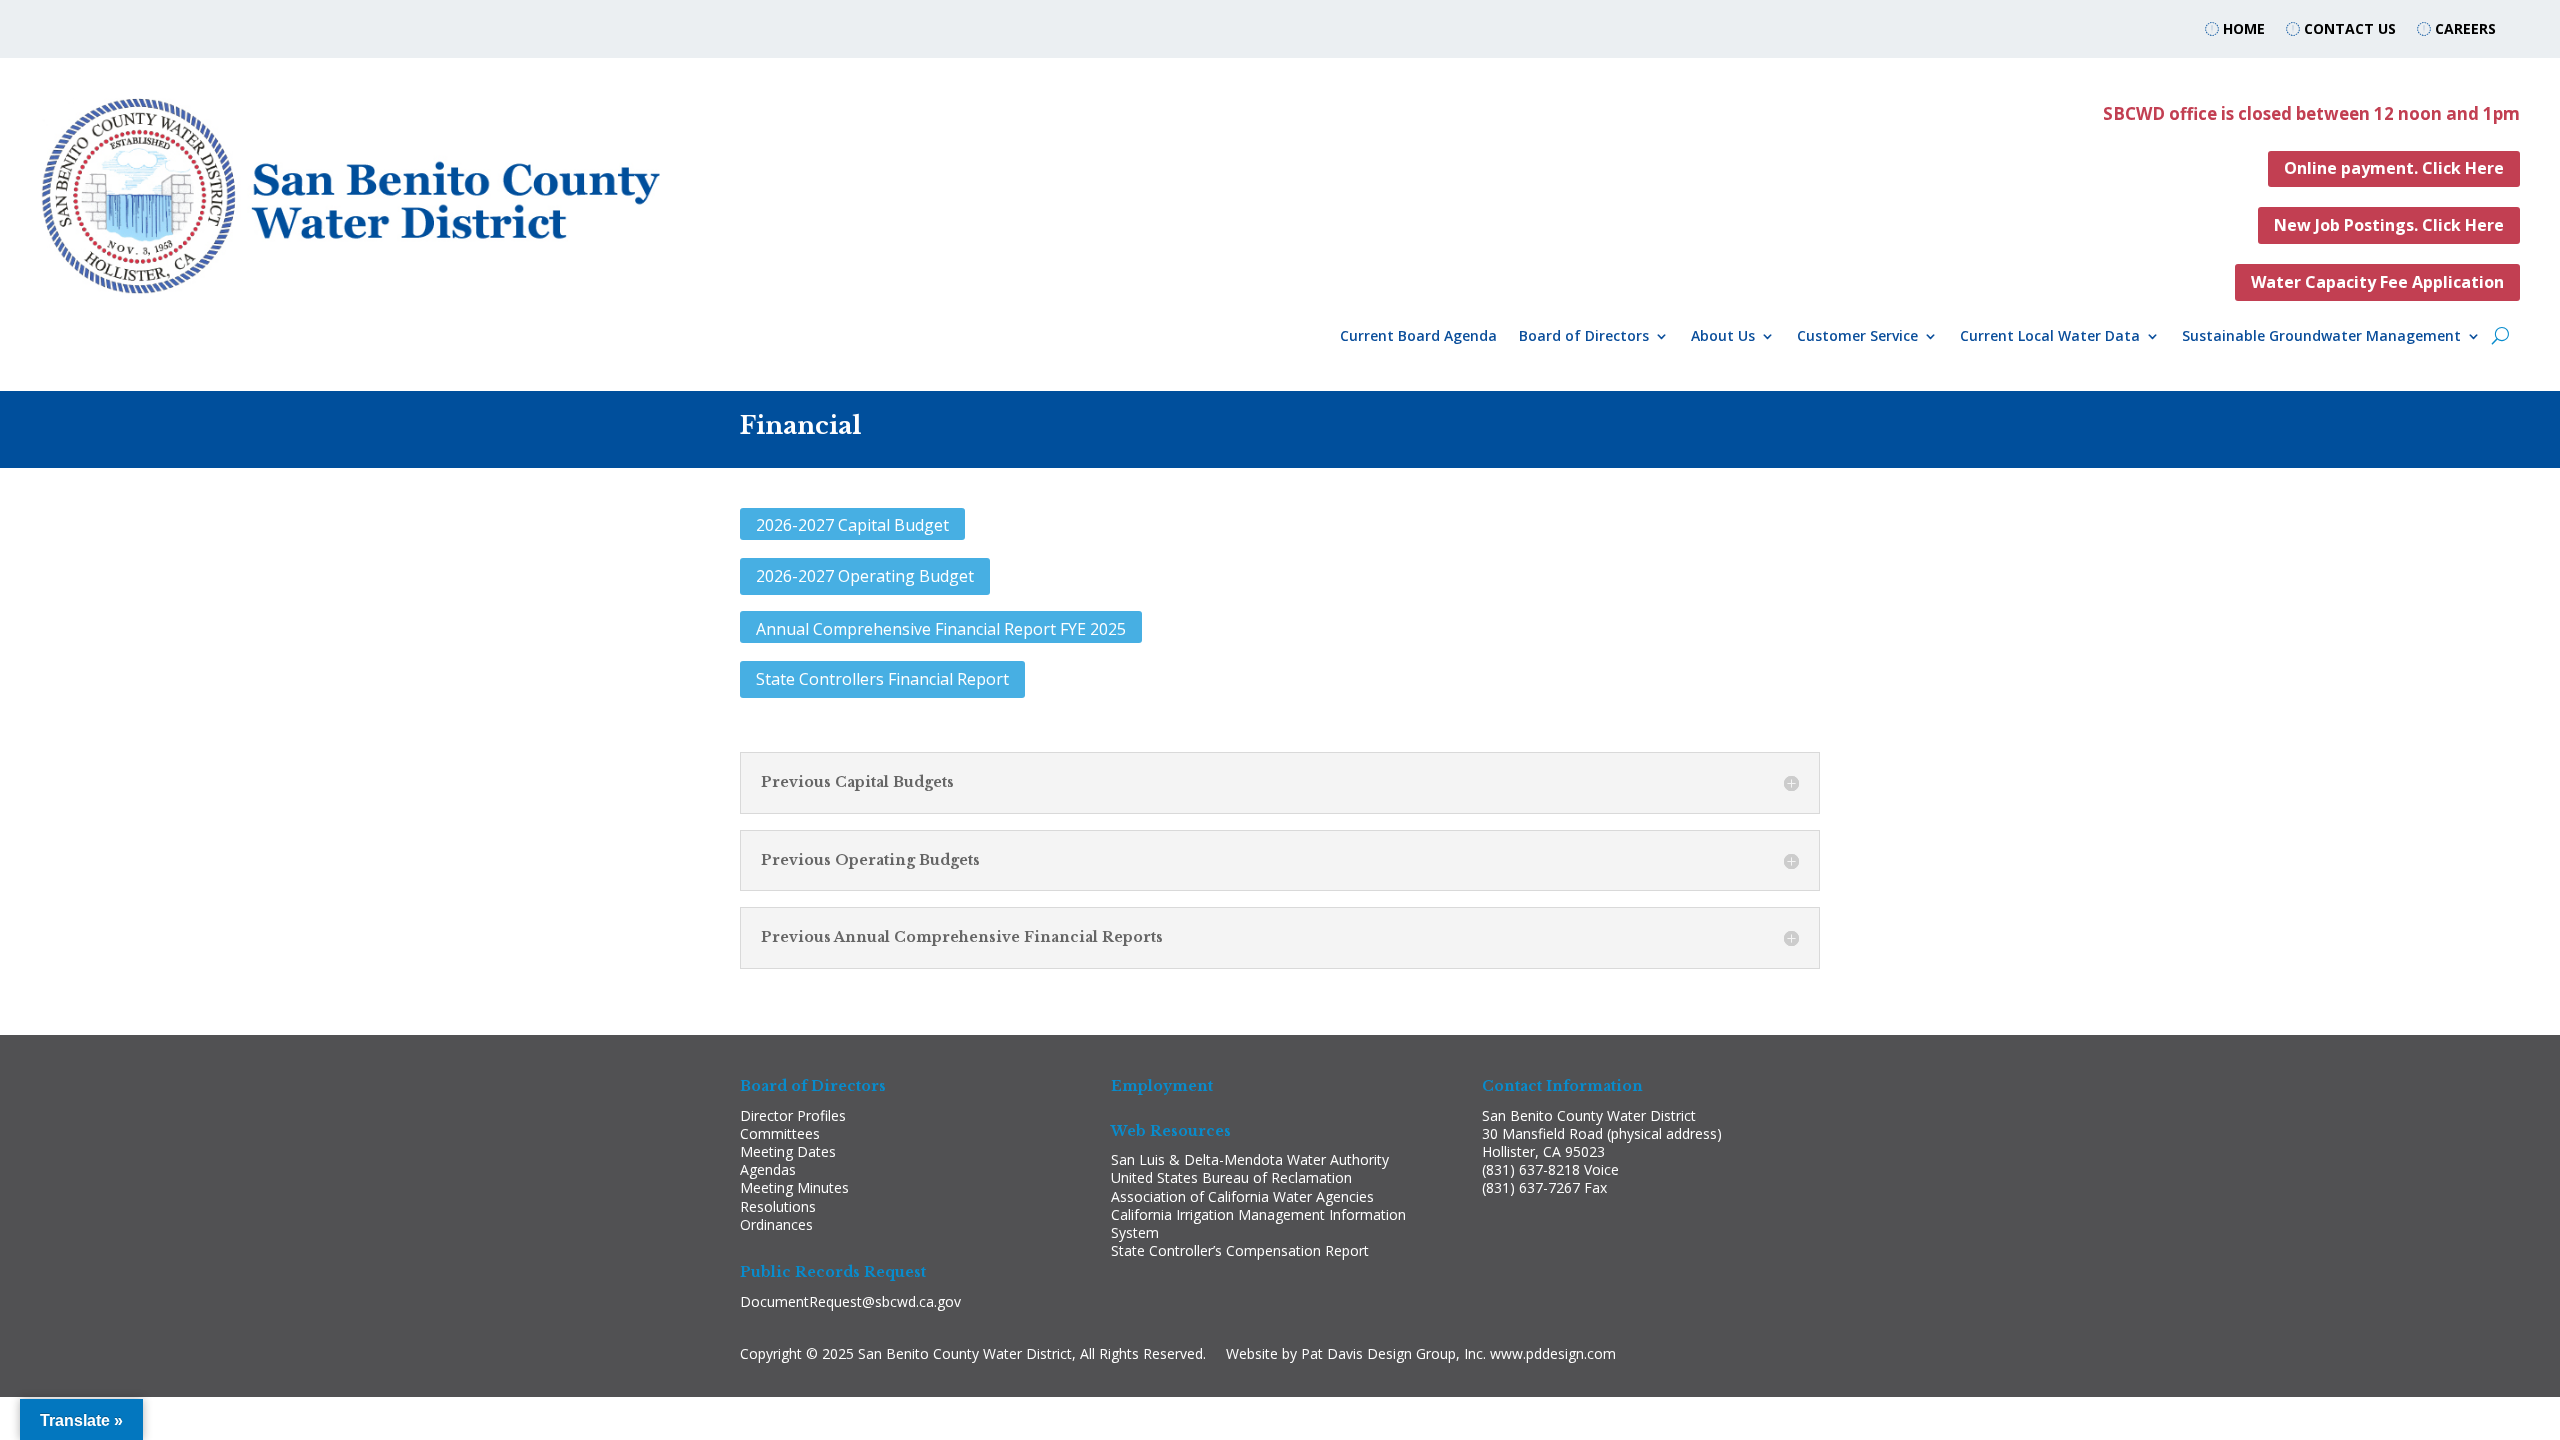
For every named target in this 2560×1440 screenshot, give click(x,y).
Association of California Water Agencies (1242, 1196)
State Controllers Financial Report (882, 679)
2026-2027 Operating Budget (865, 576)
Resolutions (778, 1206)
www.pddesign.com (1553, 1353)
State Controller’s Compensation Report (1240, 1250)
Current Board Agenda (1418, 337)
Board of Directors (1584, 337)
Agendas (768, 1169)
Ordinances (776, 1224)
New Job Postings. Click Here (2389, 225)
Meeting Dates (788, 1151)
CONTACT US (2350, 28)
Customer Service (1857, 337)
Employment (1162, 1086)
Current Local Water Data (2050, 337)
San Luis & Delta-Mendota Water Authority (1250, 1159)
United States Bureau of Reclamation (1231, 1177)
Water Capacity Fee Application (2377, 282)
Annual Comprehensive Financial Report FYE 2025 (941, 629)
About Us (1723, 337)
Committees (780, 1133)
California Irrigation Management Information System (1258, 1223)
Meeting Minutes (794, 1187)
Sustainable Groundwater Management (2321, 337)
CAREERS (2465, 28)
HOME (2242, 28)
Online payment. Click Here (2394, 168)
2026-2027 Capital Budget (852, 525)
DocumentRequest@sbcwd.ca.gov (850, 1301)
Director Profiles (793, 1115)
